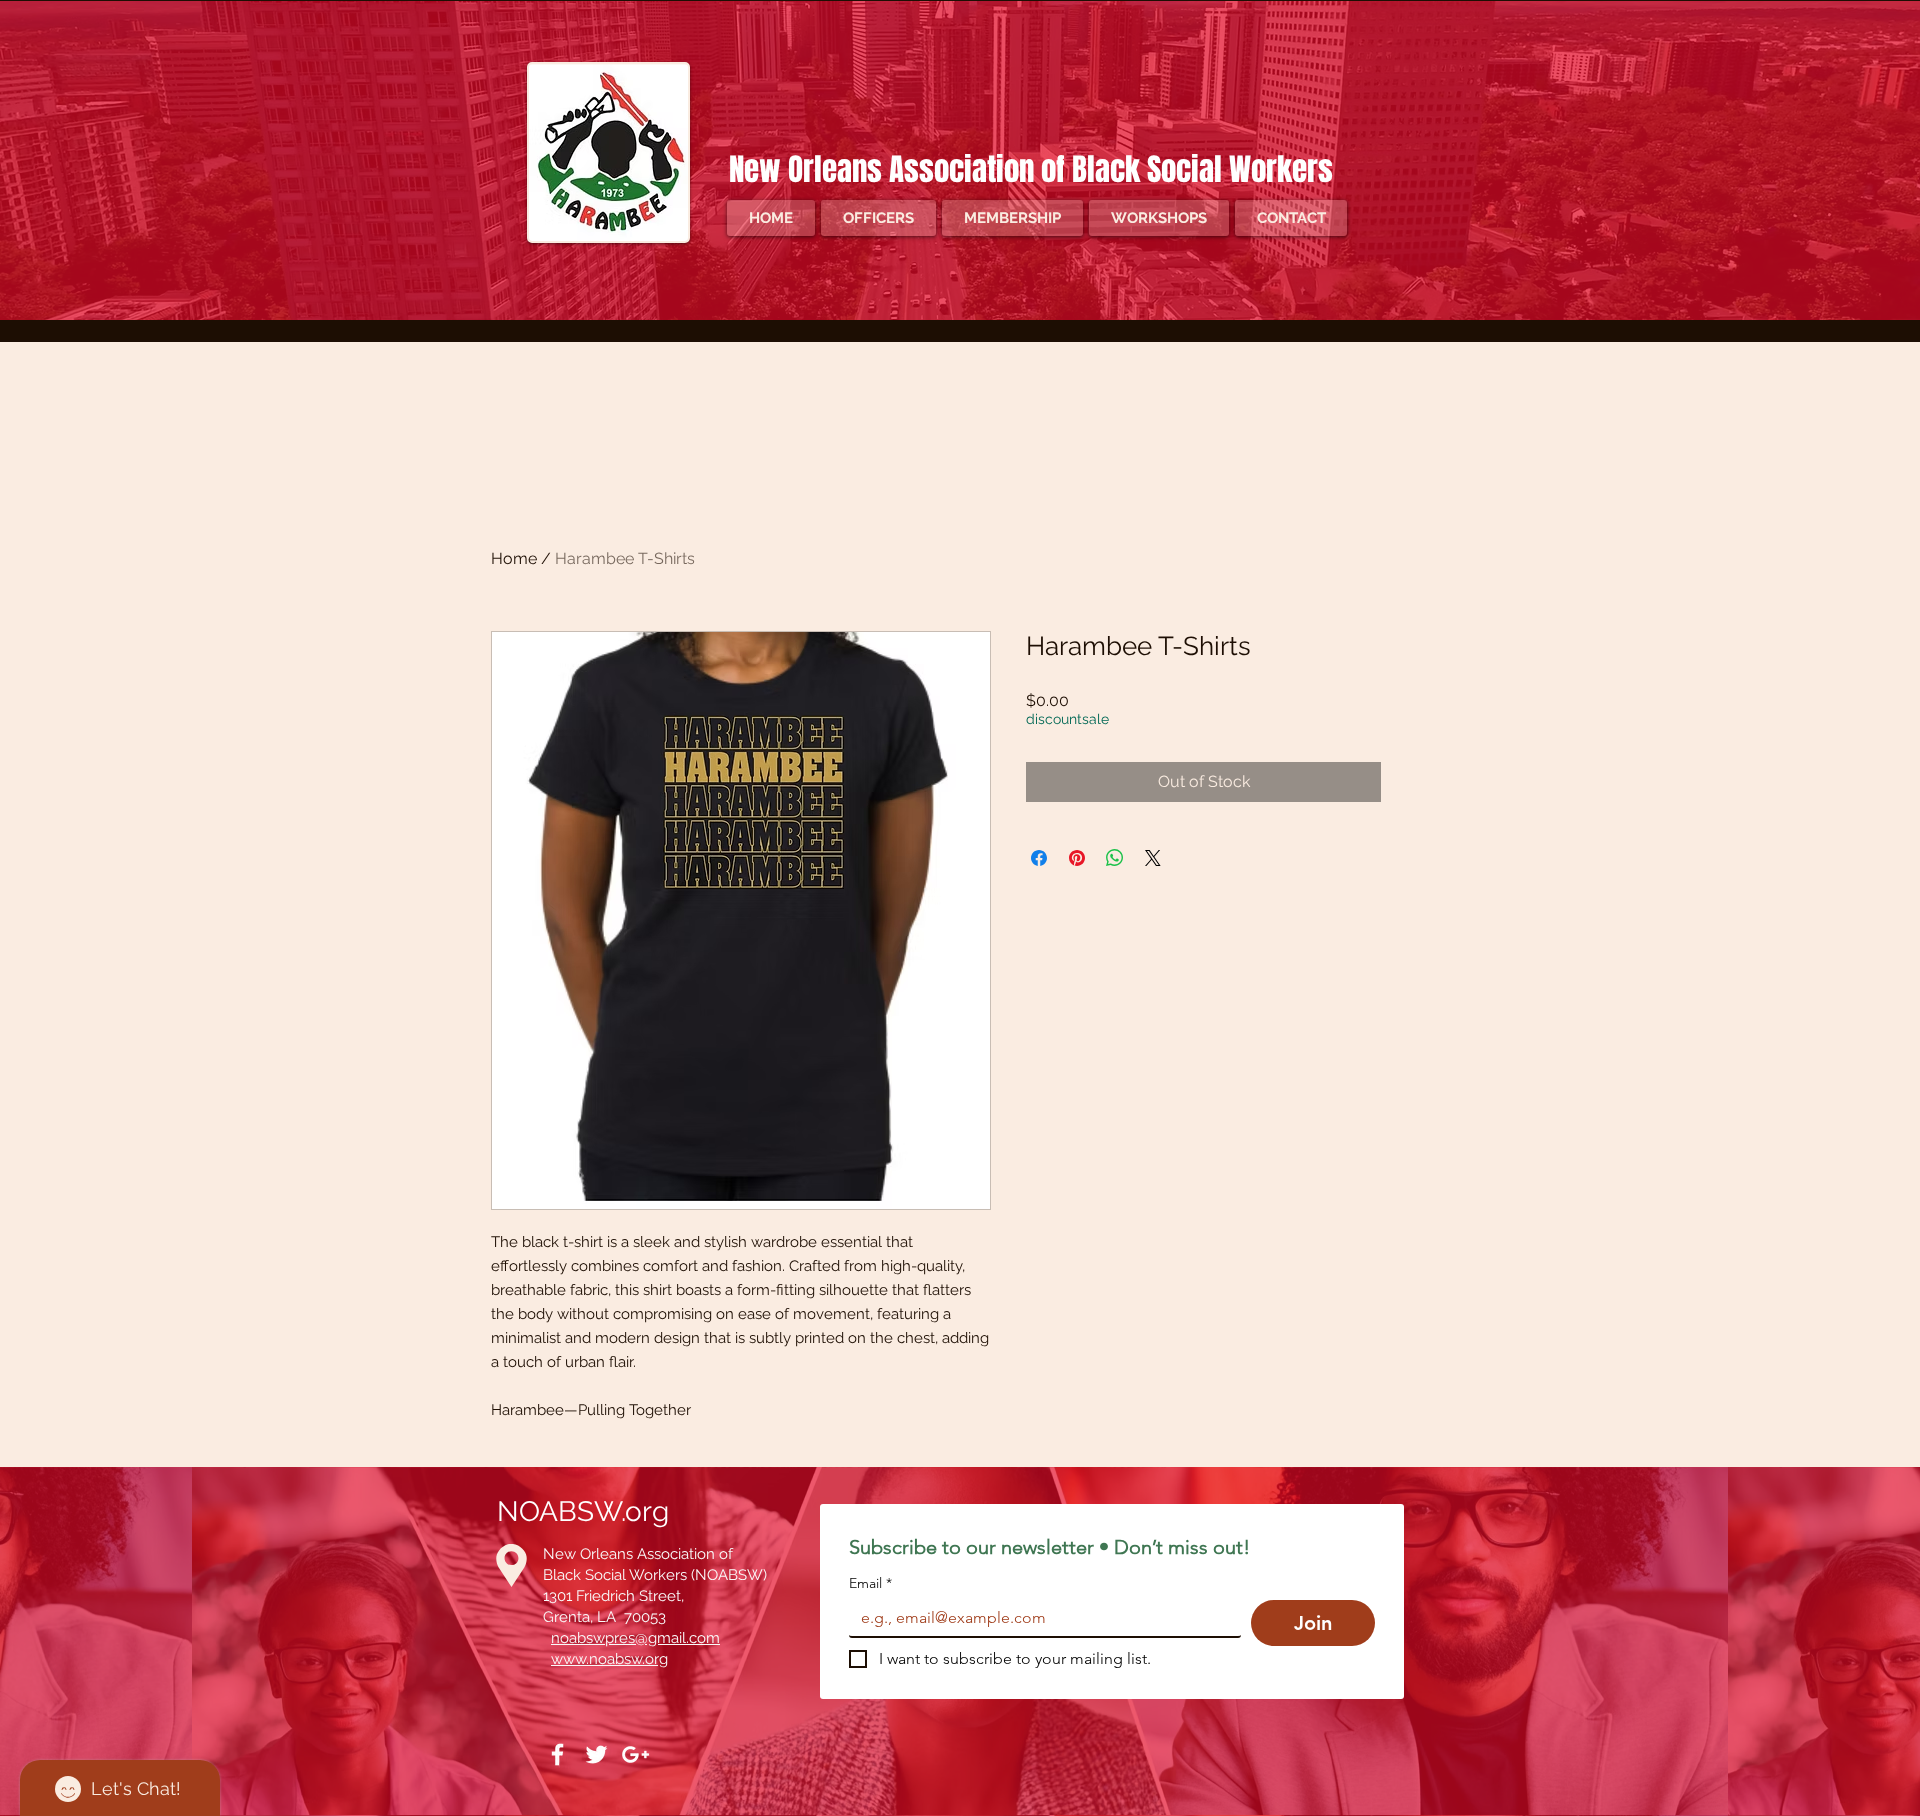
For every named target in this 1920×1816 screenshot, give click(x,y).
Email (870, 1583)
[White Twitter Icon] (596, 1754)
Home (514, 558)
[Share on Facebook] (1039, 858)
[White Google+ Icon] (635, 1754)
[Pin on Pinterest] (1077, 858)
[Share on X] (1153, 858)
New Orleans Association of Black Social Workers (1034, 169)
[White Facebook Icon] (557, 1754)
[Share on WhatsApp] (1115, 858)
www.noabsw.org (609, 1659)
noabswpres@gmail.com (635, 1638)
